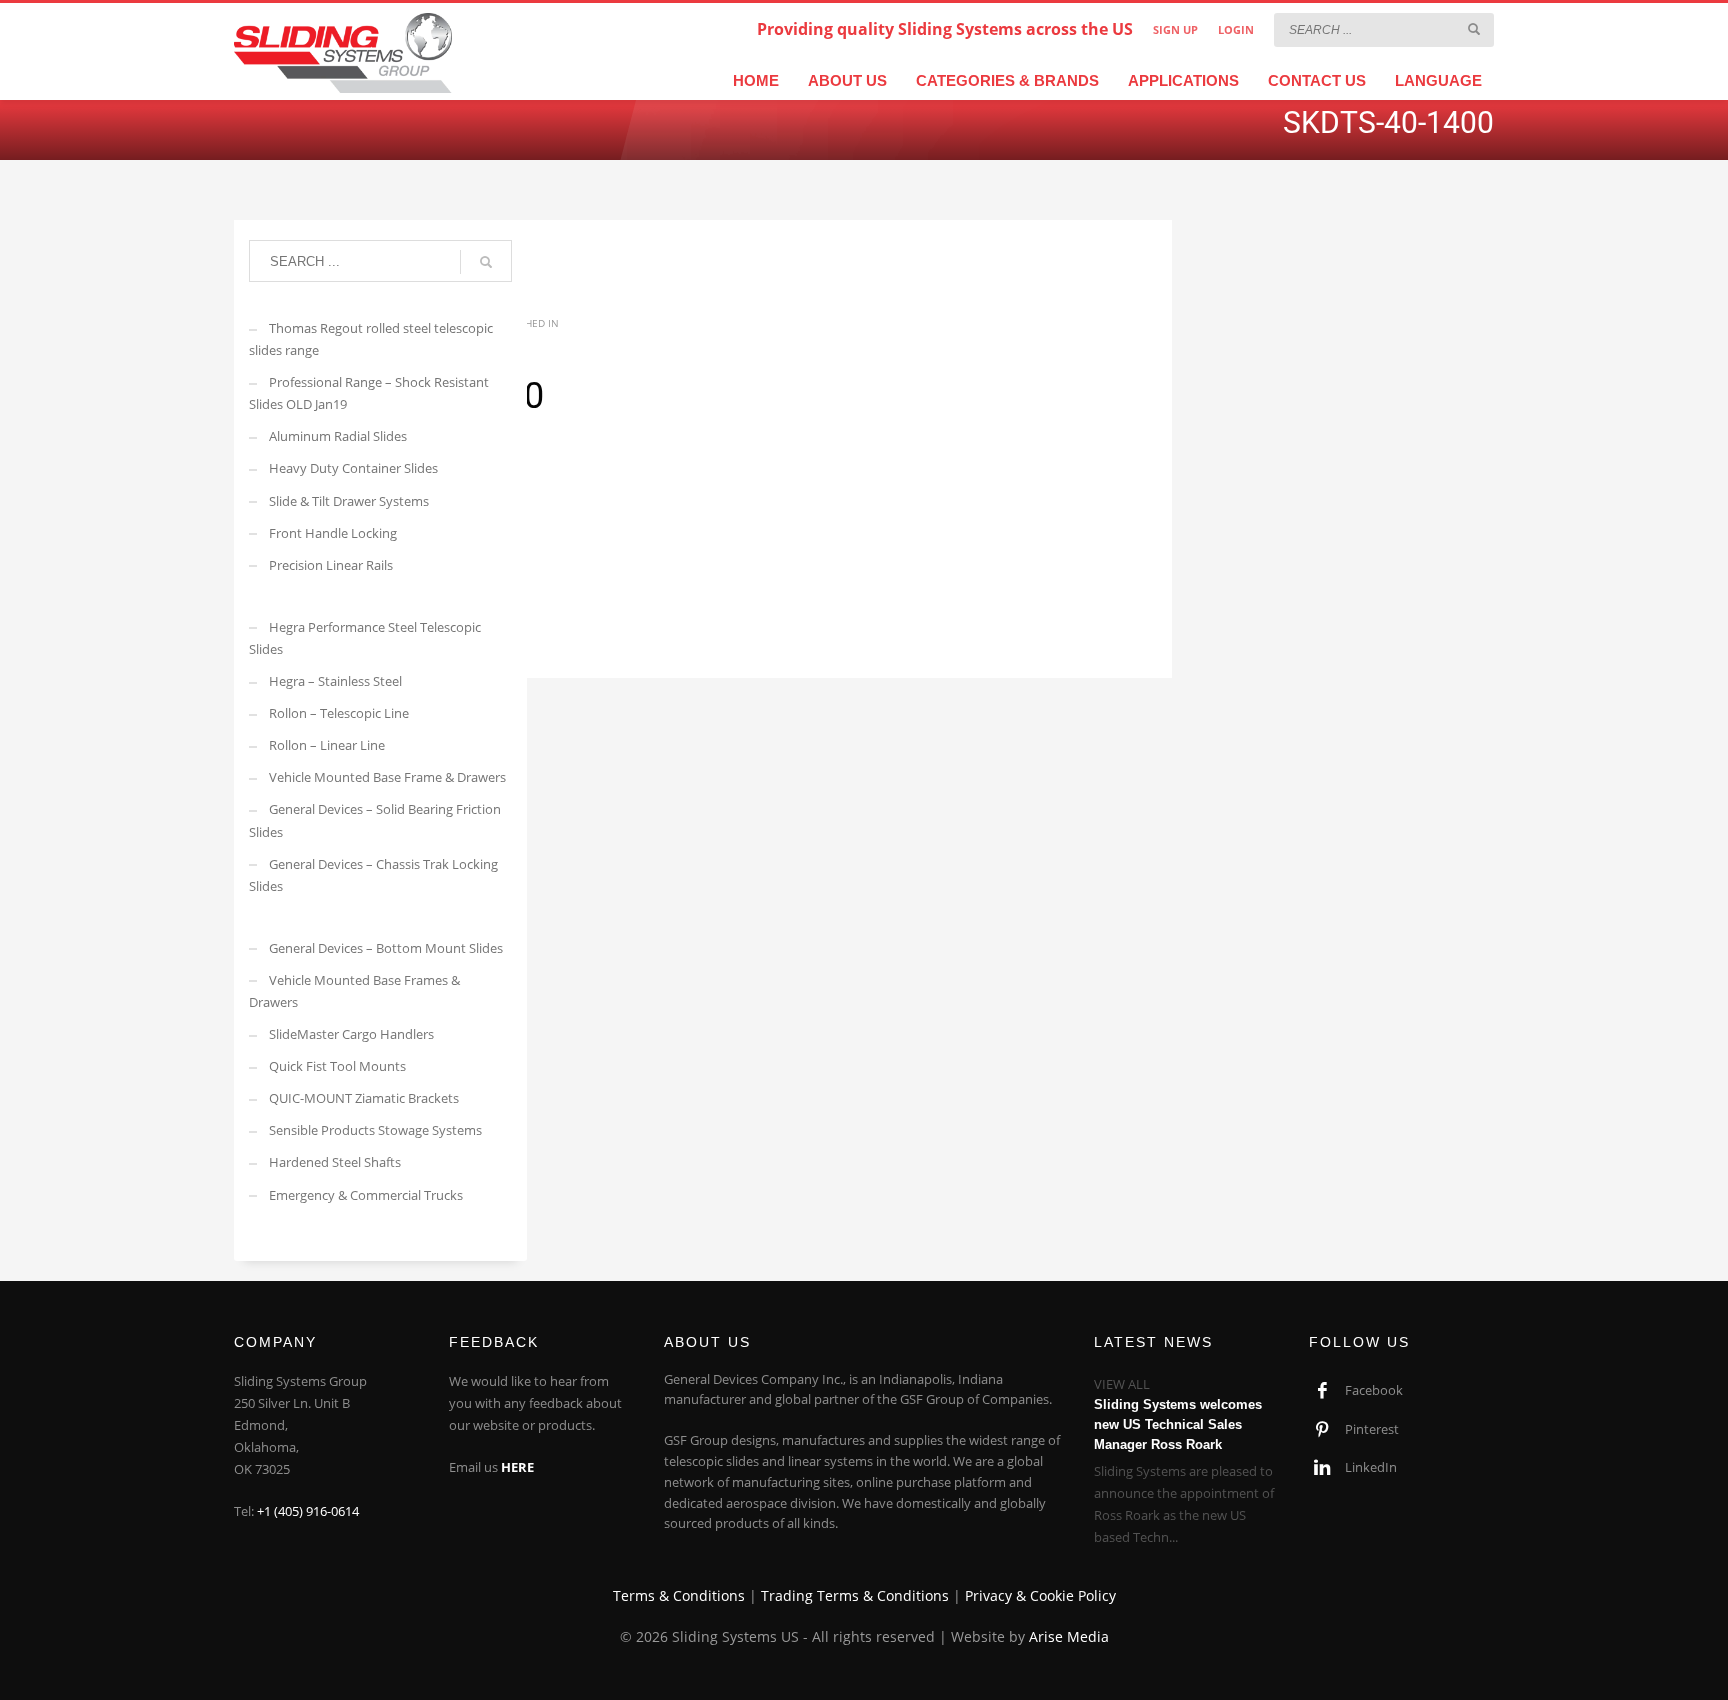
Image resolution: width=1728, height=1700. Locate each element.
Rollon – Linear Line (327, 745)
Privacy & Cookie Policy (1040, 1595)
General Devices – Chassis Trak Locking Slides (373, 875)
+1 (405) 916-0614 (308, 1511)
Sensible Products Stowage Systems (375, 1130)
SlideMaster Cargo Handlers (351, 1034)
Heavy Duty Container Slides (353, 468)
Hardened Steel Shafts (335, 1162)
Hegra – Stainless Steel (335, 681)
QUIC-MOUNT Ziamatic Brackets (364, 1098)
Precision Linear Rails (331, 565)
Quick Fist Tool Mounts (337, 1066)
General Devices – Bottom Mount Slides (386, 948)
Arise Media (1069, 1636)
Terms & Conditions (679, 1595)
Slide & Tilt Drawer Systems (349, 501)
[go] (1474, 29)
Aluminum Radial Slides (338, 436)
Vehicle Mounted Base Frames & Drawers (354, 991)
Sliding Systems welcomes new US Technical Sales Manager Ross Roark (1178, 1424)
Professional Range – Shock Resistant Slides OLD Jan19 (369, 393)
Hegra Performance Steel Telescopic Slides (365, 638)
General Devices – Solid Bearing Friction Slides (375, 820)
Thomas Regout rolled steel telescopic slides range (371, 339)
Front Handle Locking (333, 533)
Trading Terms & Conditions (855, 1595)
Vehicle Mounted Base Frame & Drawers (387, 777)
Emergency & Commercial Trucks (366, 1195)
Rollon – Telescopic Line (339, 713)
